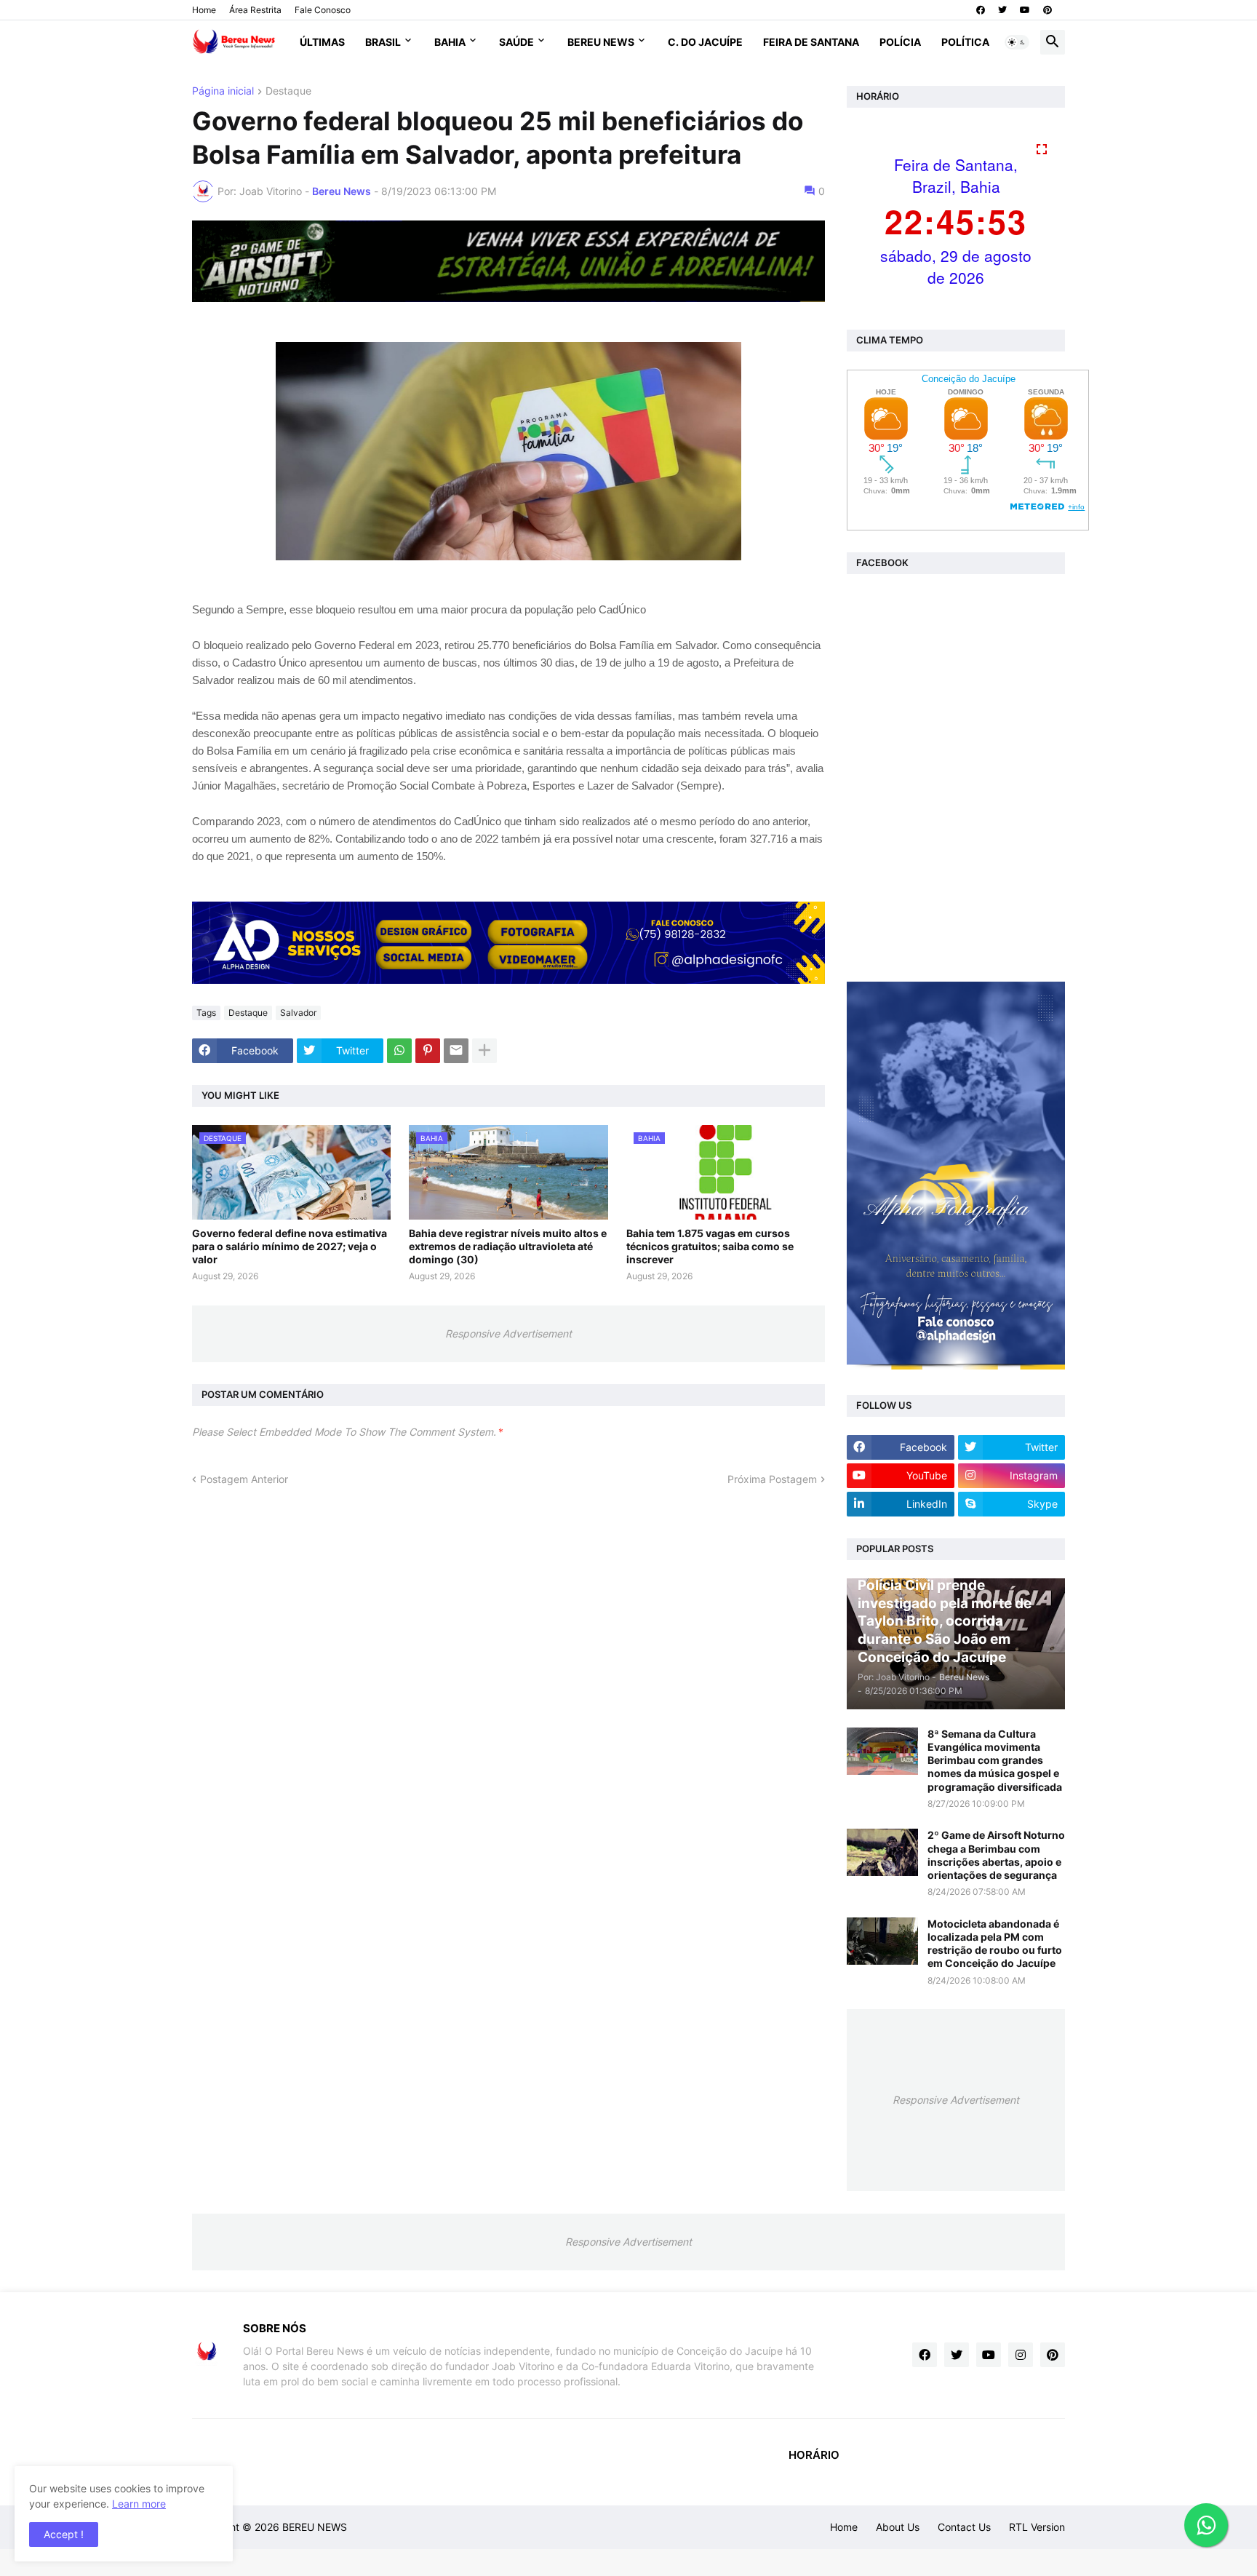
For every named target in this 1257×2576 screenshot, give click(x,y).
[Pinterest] (428, 1051)
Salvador (298, 1013)
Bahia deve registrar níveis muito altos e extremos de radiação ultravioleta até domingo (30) (508, 1246)
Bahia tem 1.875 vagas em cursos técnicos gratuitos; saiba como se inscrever (710, 1246)
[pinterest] (1047, 10)
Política (965, 42)
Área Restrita (255, 10)
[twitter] (1002, 10)
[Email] (456, 1051)
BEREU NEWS (315, 2527)
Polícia (900, 42)
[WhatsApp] (399, 1051)
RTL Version (1037, 2527)
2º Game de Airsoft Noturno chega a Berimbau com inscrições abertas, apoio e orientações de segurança (996, 1855)
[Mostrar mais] (484, 1051)
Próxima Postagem (772, 1479)
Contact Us (964, 2527)
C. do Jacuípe (705, 42)
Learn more (139, 2504)
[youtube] (1025, 10)
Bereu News (601, 42)
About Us (898, 2527)
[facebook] (981, 10)
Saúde (516, 42)
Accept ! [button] (64, 2534)
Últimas (322, 42)
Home (204, 10)
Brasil (383, 42)
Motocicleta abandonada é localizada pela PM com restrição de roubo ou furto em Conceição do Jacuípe (995, 1944)
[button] (1017, 42)
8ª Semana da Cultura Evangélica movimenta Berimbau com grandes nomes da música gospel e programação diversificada (995, 1760)
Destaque (288, 91)
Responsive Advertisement (508, 1333)
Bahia (450, 42)
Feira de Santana (811, 42)
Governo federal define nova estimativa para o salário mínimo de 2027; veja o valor (290, 1246)
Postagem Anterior (244, 1479)
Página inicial (223, 91)
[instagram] (1021, 2355)
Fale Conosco (323, 10)
